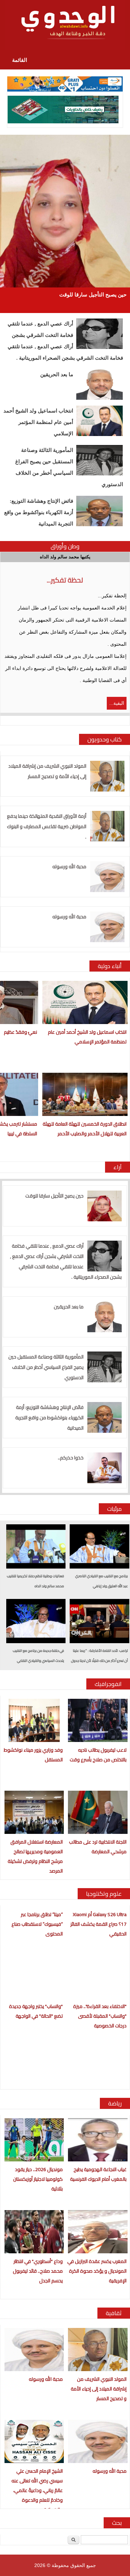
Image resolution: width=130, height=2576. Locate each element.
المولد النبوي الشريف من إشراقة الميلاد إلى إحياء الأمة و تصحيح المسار (47, 771)
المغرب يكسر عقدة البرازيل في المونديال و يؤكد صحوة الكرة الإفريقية (97, 2271)
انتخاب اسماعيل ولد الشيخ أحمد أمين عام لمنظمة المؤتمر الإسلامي (38, 422)
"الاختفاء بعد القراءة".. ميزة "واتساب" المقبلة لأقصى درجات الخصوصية (100, 2016)
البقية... (117, 703)
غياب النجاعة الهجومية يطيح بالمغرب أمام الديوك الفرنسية (98, 2174)
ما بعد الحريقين (57, 375)
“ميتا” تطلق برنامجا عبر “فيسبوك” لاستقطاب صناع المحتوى (37, 1924)
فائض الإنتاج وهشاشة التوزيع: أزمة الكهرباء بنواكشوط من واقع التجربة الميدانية (39, 512)
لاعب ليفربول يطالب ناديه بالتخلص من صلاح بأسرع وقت (98, 1755)
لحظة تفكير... (65, 580)
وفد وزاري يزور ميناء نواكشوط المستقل (33, 1755)
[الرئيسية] (65, 25)
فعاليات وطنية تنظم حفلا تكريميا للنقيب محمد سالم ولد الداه (36, 1581)
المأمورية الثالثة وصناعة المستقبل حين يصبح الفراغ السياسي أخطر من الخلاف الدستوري (69, 467)
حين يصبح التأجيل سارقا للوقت (93, 295)
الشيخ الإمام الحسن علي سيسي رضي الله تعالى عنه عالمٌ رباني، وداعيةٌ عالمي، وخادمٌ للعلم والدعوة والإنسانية (37, 2490)
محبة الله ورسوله (69, 866)
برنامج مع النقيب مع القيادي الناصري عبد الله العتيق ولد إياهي (102, 1581)
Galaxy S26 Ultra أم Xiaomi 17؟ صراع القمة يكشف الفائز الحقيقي (98, 1924)
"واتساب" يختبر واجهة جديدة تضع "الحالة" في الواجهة (36, 2011)
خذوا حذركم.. (71, 1458)
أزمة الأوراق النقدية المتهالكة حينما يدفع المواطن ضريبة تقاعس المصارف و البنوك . (47, 826)
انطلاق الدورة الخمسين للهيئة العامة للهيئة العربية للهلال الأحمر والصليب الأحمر (85, 1129)
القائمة (20, 60)
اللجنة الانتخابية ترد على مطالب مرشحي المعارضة (98, 1847)
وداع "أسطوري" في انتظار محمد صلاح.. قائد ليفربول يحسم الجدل (38, 2271)
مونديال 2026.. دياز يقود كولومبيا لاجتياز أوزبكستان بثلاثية (38, 2179)
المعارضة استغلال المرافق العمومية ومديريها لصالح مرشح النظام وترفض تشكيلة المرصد (35, 1856)
